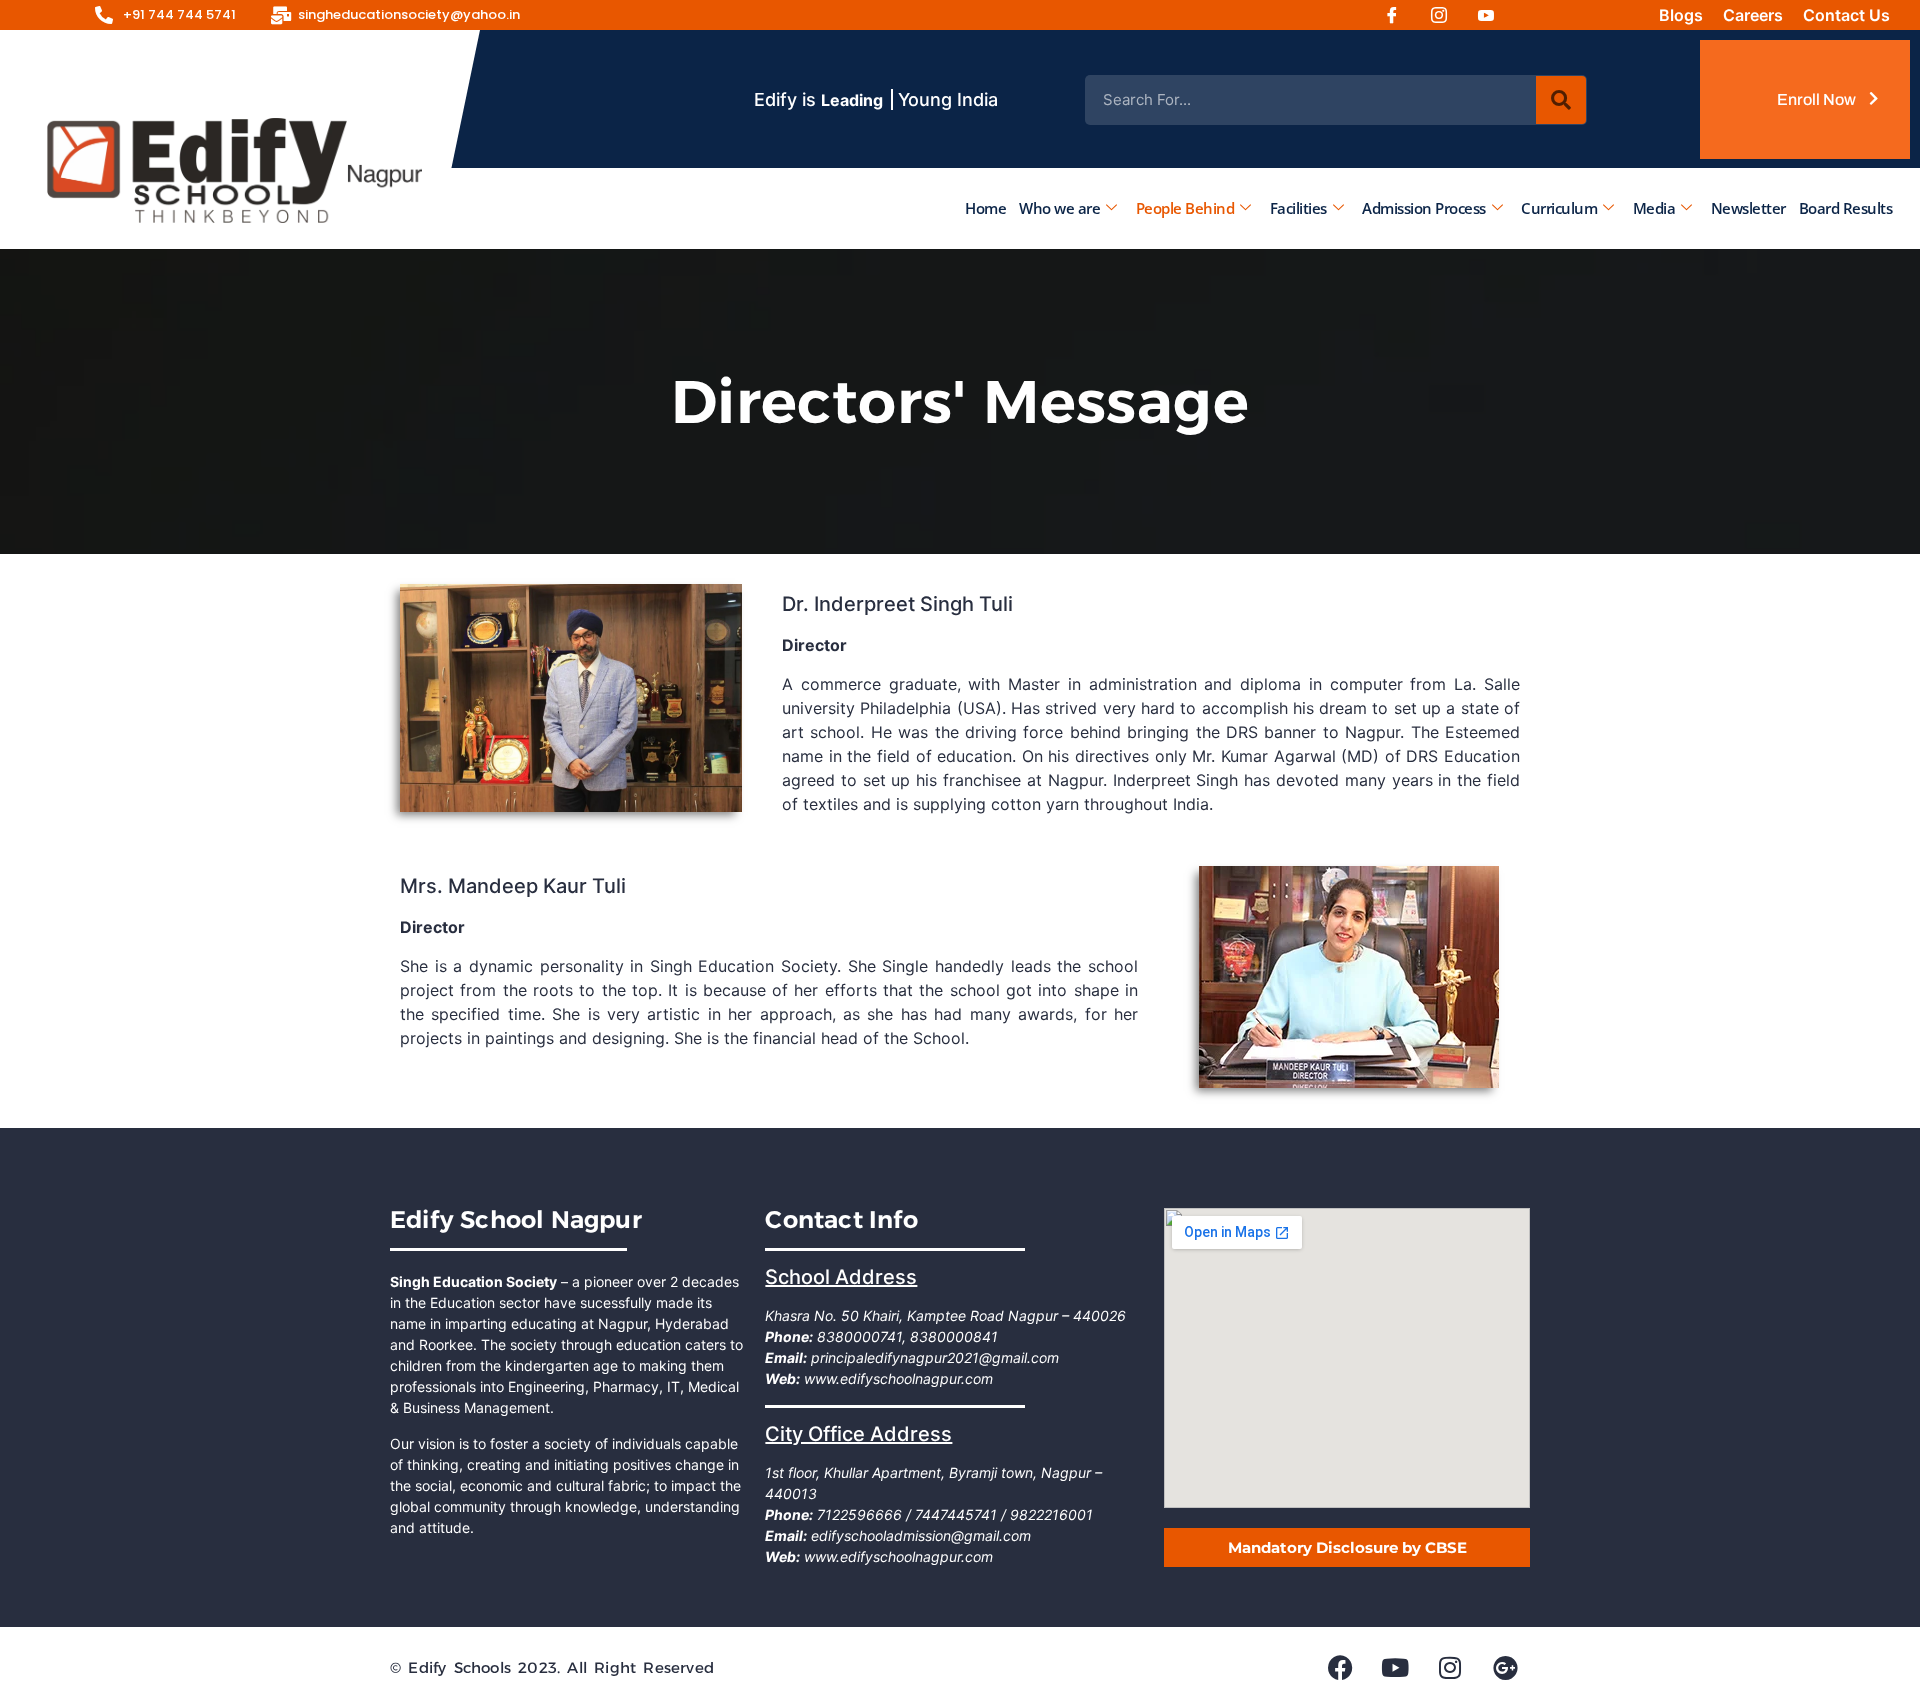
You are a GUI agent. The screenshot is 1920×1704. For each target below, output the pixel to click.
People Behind (1185, 208)
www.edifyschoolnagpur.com (896, 1378)
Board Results (1846, 208)
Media (1654, 208)
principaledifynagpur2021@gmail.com (933, 1357)
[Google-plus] (1505, 1667)
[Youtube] (1493, 15)
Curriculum (1559, 208)
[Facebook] (1399, 15)
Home (985, 208)
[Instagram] (1446, 15)
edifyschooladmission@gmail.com (919, 1535)
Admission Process (1424, 208)
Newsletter (1748, 208)
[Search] (1561, 100)
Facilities (1298, 208)
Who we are (1059, 208)
